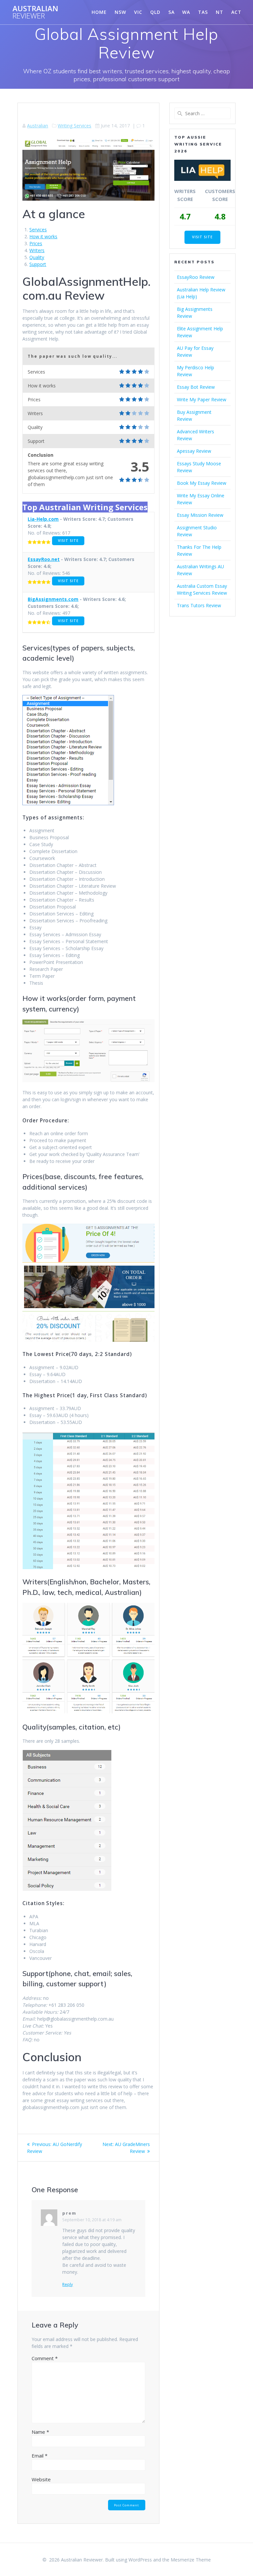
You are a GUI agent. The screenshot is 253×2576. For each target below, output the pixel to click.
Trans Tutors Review (199, 605)
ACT (236, 12)
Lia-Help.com (43, 519)
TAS (203, 12)
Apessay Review (194, 451)
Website (41, 2479)
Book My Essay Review (202, 483)
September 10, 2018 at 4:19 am (92, 2220)
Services (38, 230)
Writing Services (74, 126)
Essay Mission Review (200, 515)
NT (220, 12)
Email (40, 2456)
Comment (45, 2358)
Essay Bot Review (196, 387)
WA (186, 12)
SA (171, 12)
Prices (36, 243)
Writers (37, 250)
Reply (68, 2285)
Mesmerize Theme (191, 2560)
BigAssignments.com (53, 599)
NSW (120, 12)
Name (40, 2432)
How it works (43, 236)
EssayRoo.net (44, 559)
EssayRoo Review (196, 277)
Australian (35, 12)
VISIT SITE (68, 541)
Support (38, 264)
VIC (138, 12)
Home (99, 12)
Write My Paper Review (202, 399)
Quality (37, 257)
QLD (155, 12)
